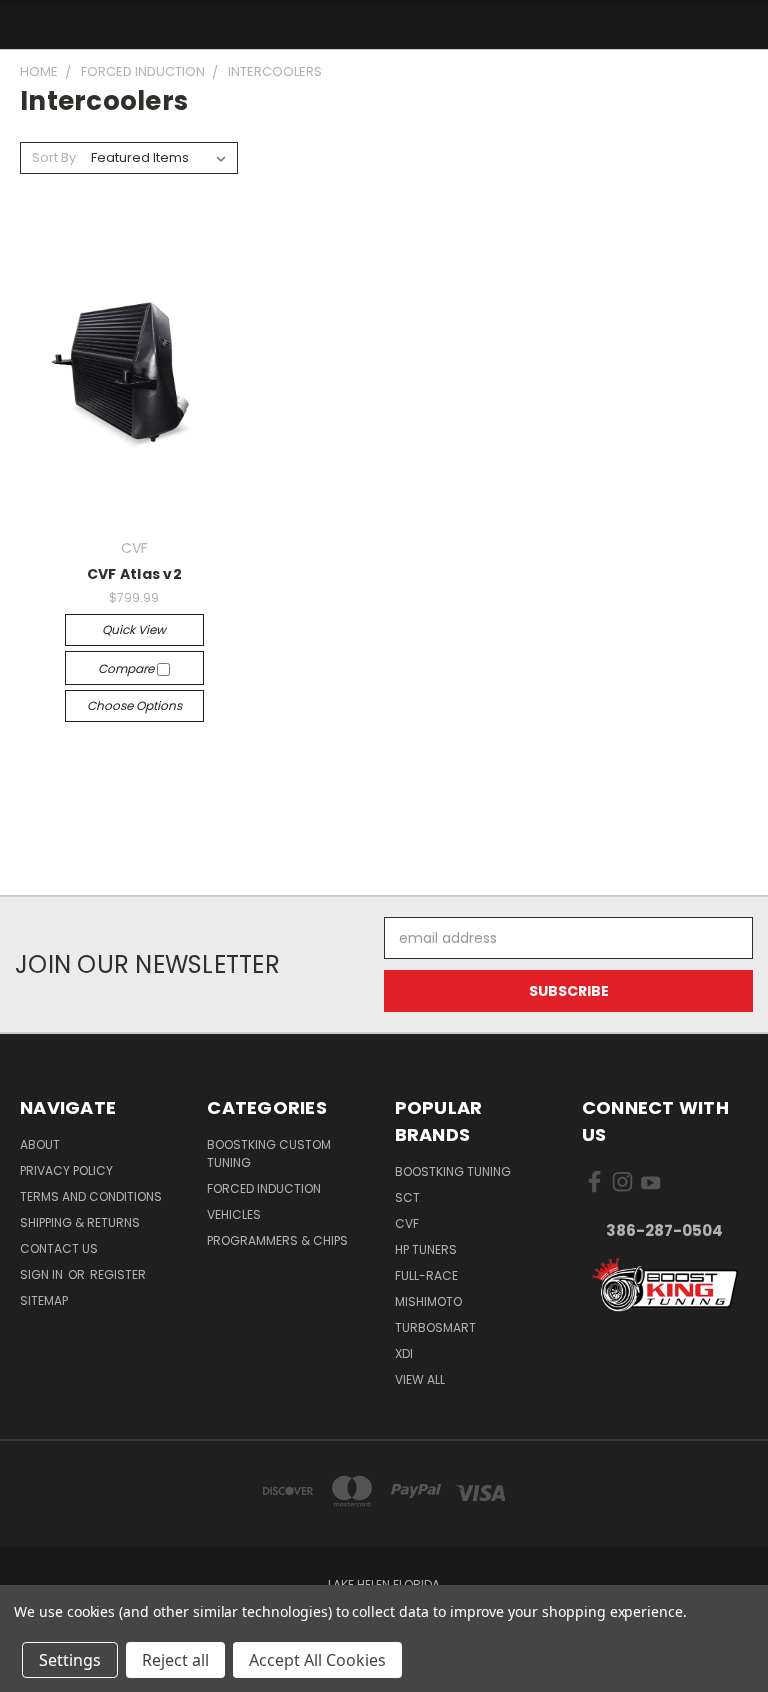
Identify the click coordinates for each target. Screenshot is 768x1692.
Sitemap (44, 1300)
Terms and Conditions (91, 1196)
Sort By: (55, 157)
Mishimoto (428, 1301)
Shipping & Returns (80, 1222)
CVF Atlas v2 (134, 574)
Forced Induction (264, 1188)
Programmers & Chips (277, 1240)
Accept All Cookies (317, 1660)
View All (420, 1379)
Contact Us (59, 1248)
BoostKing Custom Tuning (269, 1153)
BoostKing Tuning (453, 1171)
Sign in (43, 1274)
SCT (407, 1197)
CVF (407, 1223)
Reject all (175, 1660)
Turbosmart (435, 1327)
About (40, 1144)
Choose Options (134, 705)
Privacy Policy (66, 1170)
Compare (127, 668)
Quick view (134, 629)
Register (118, 1274)
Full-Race (426, 1275)
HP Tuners (426, 1249)
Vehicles (234, 1214)
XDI (404, 1353)
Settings (70, 1660)
